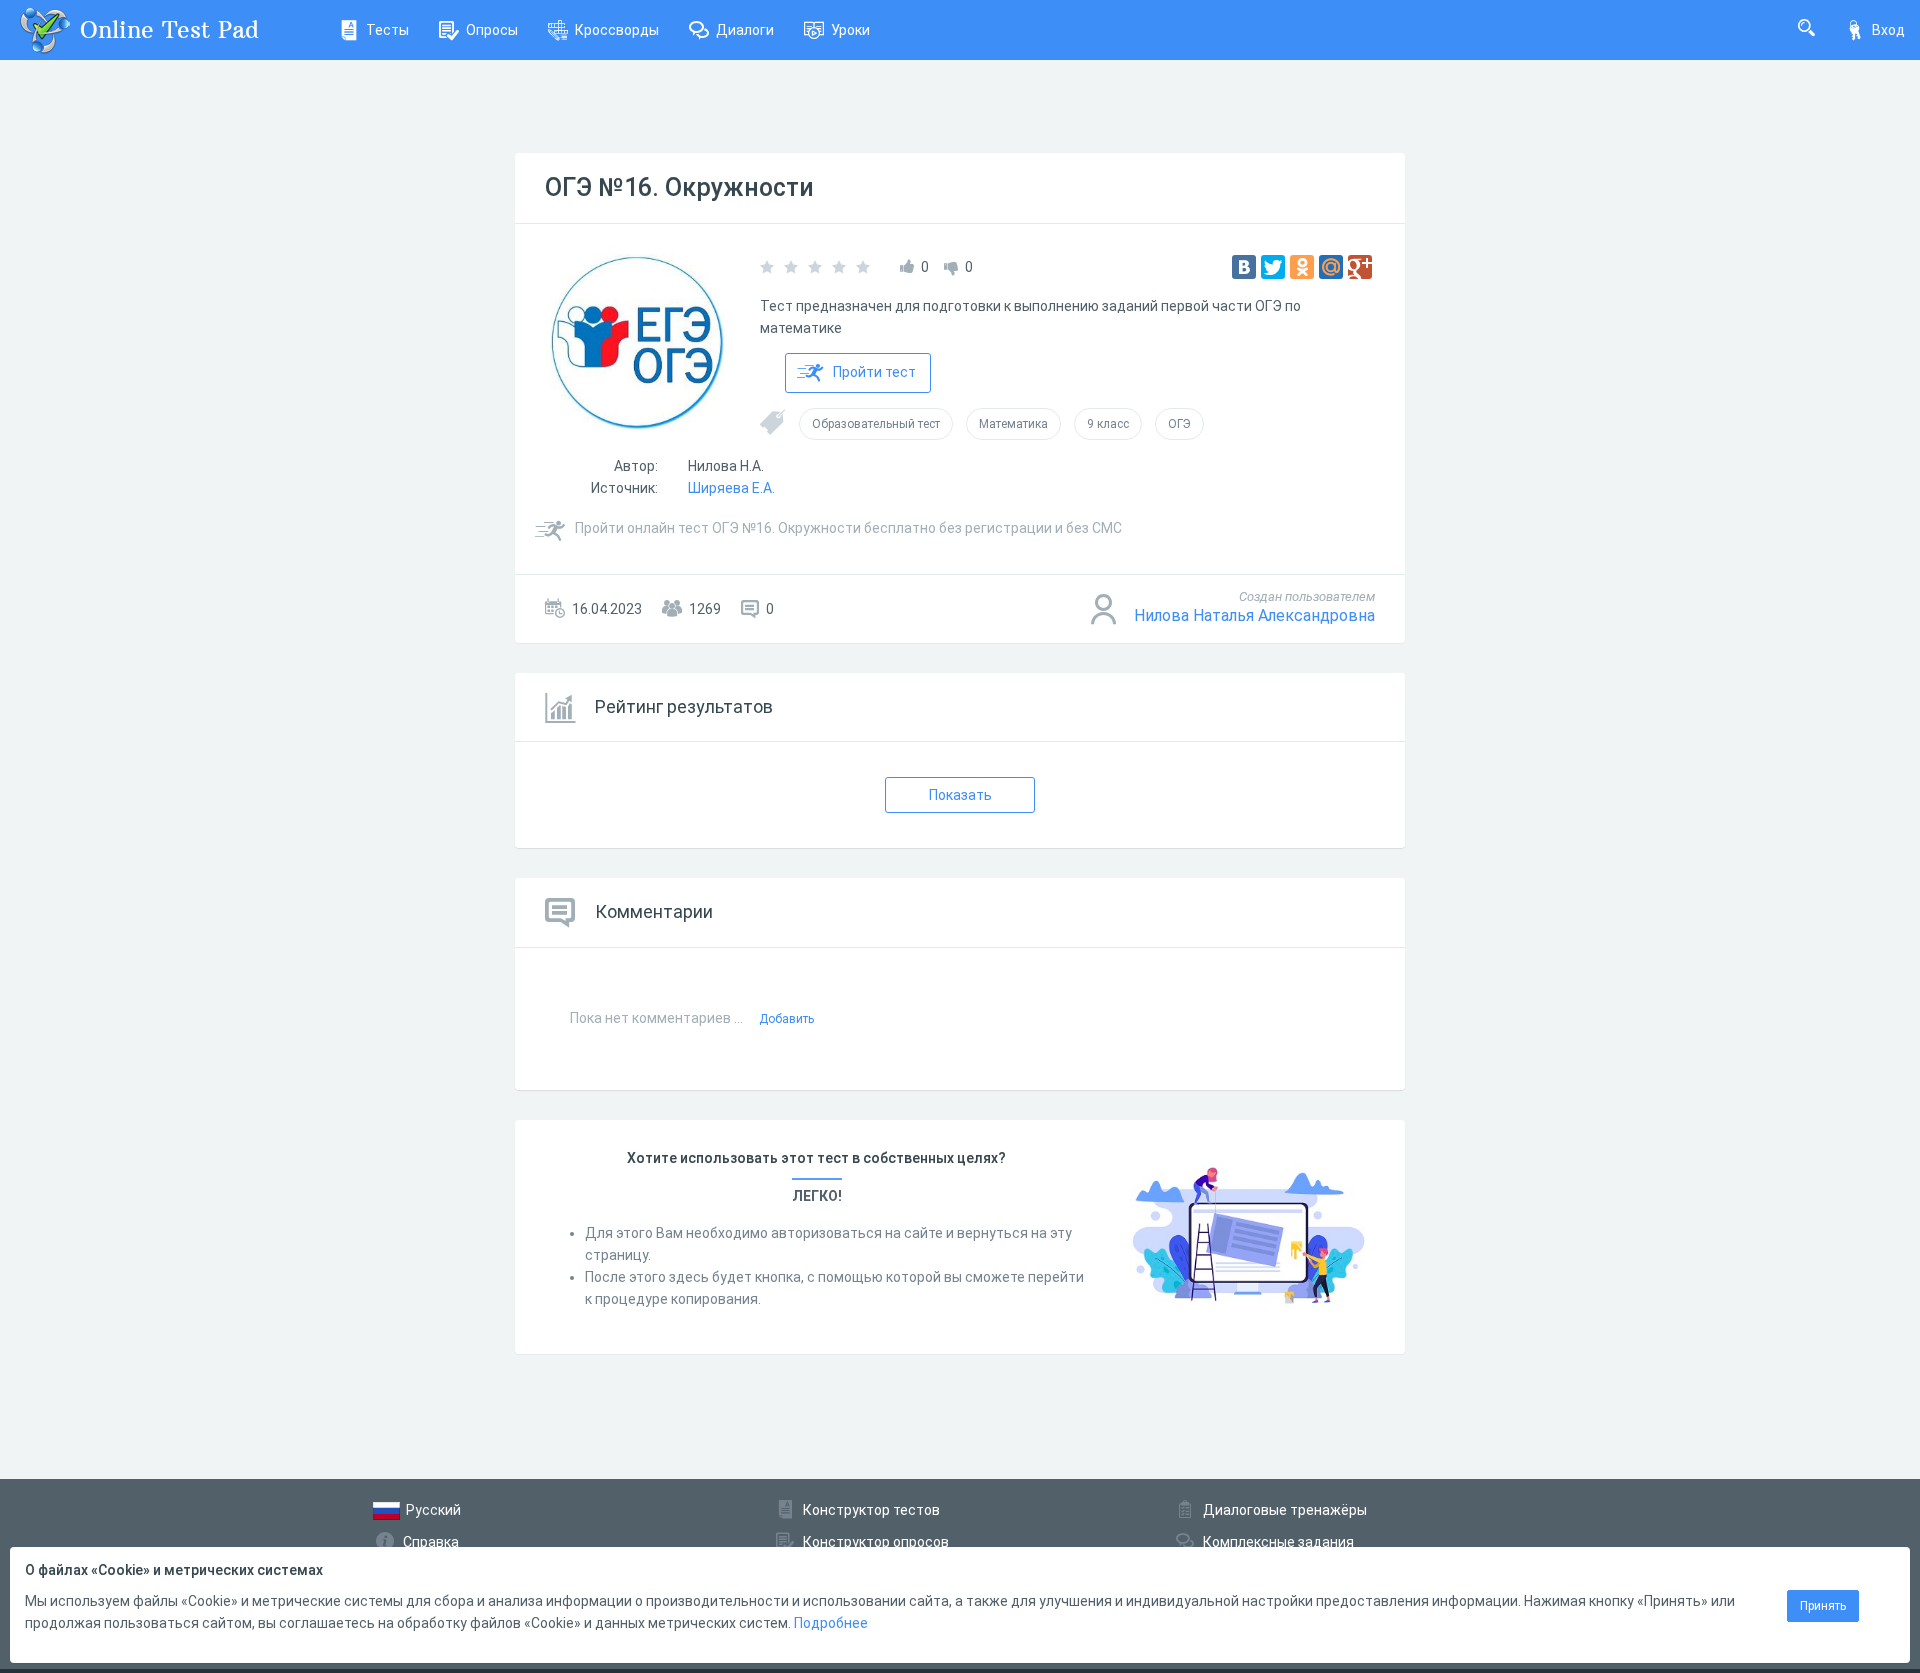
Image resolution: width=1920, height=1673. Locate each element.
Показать (960, 795)
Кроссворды (617, 30)
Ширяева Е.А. (731, 488)
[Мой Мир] (1331, 267)
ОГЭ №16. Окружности (679, 187)
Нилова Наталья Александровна (1254, 615)
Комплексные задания (1278, 1542)
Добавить (786, 1019)
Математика (1013, 424)
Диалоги (745, 30)
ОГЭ (1179, 424)
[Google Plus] (1360, 267)
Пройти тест (874, 372)
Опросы (492, 30)
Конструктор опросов (876, 1542)
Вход (1888, 30)
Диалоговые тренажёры (1285, 1510)
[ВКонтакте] (1244, 267)
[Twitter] (1273, 267)
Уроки (850, 30)
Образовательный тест (876, 424)
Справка (431, 1542)
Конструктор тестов (871, 1510)
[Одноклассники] (1302, 267)
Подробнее (831, 1623)
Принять (1823, 1606)
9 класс (1108, 424)
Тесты (387, 30)
